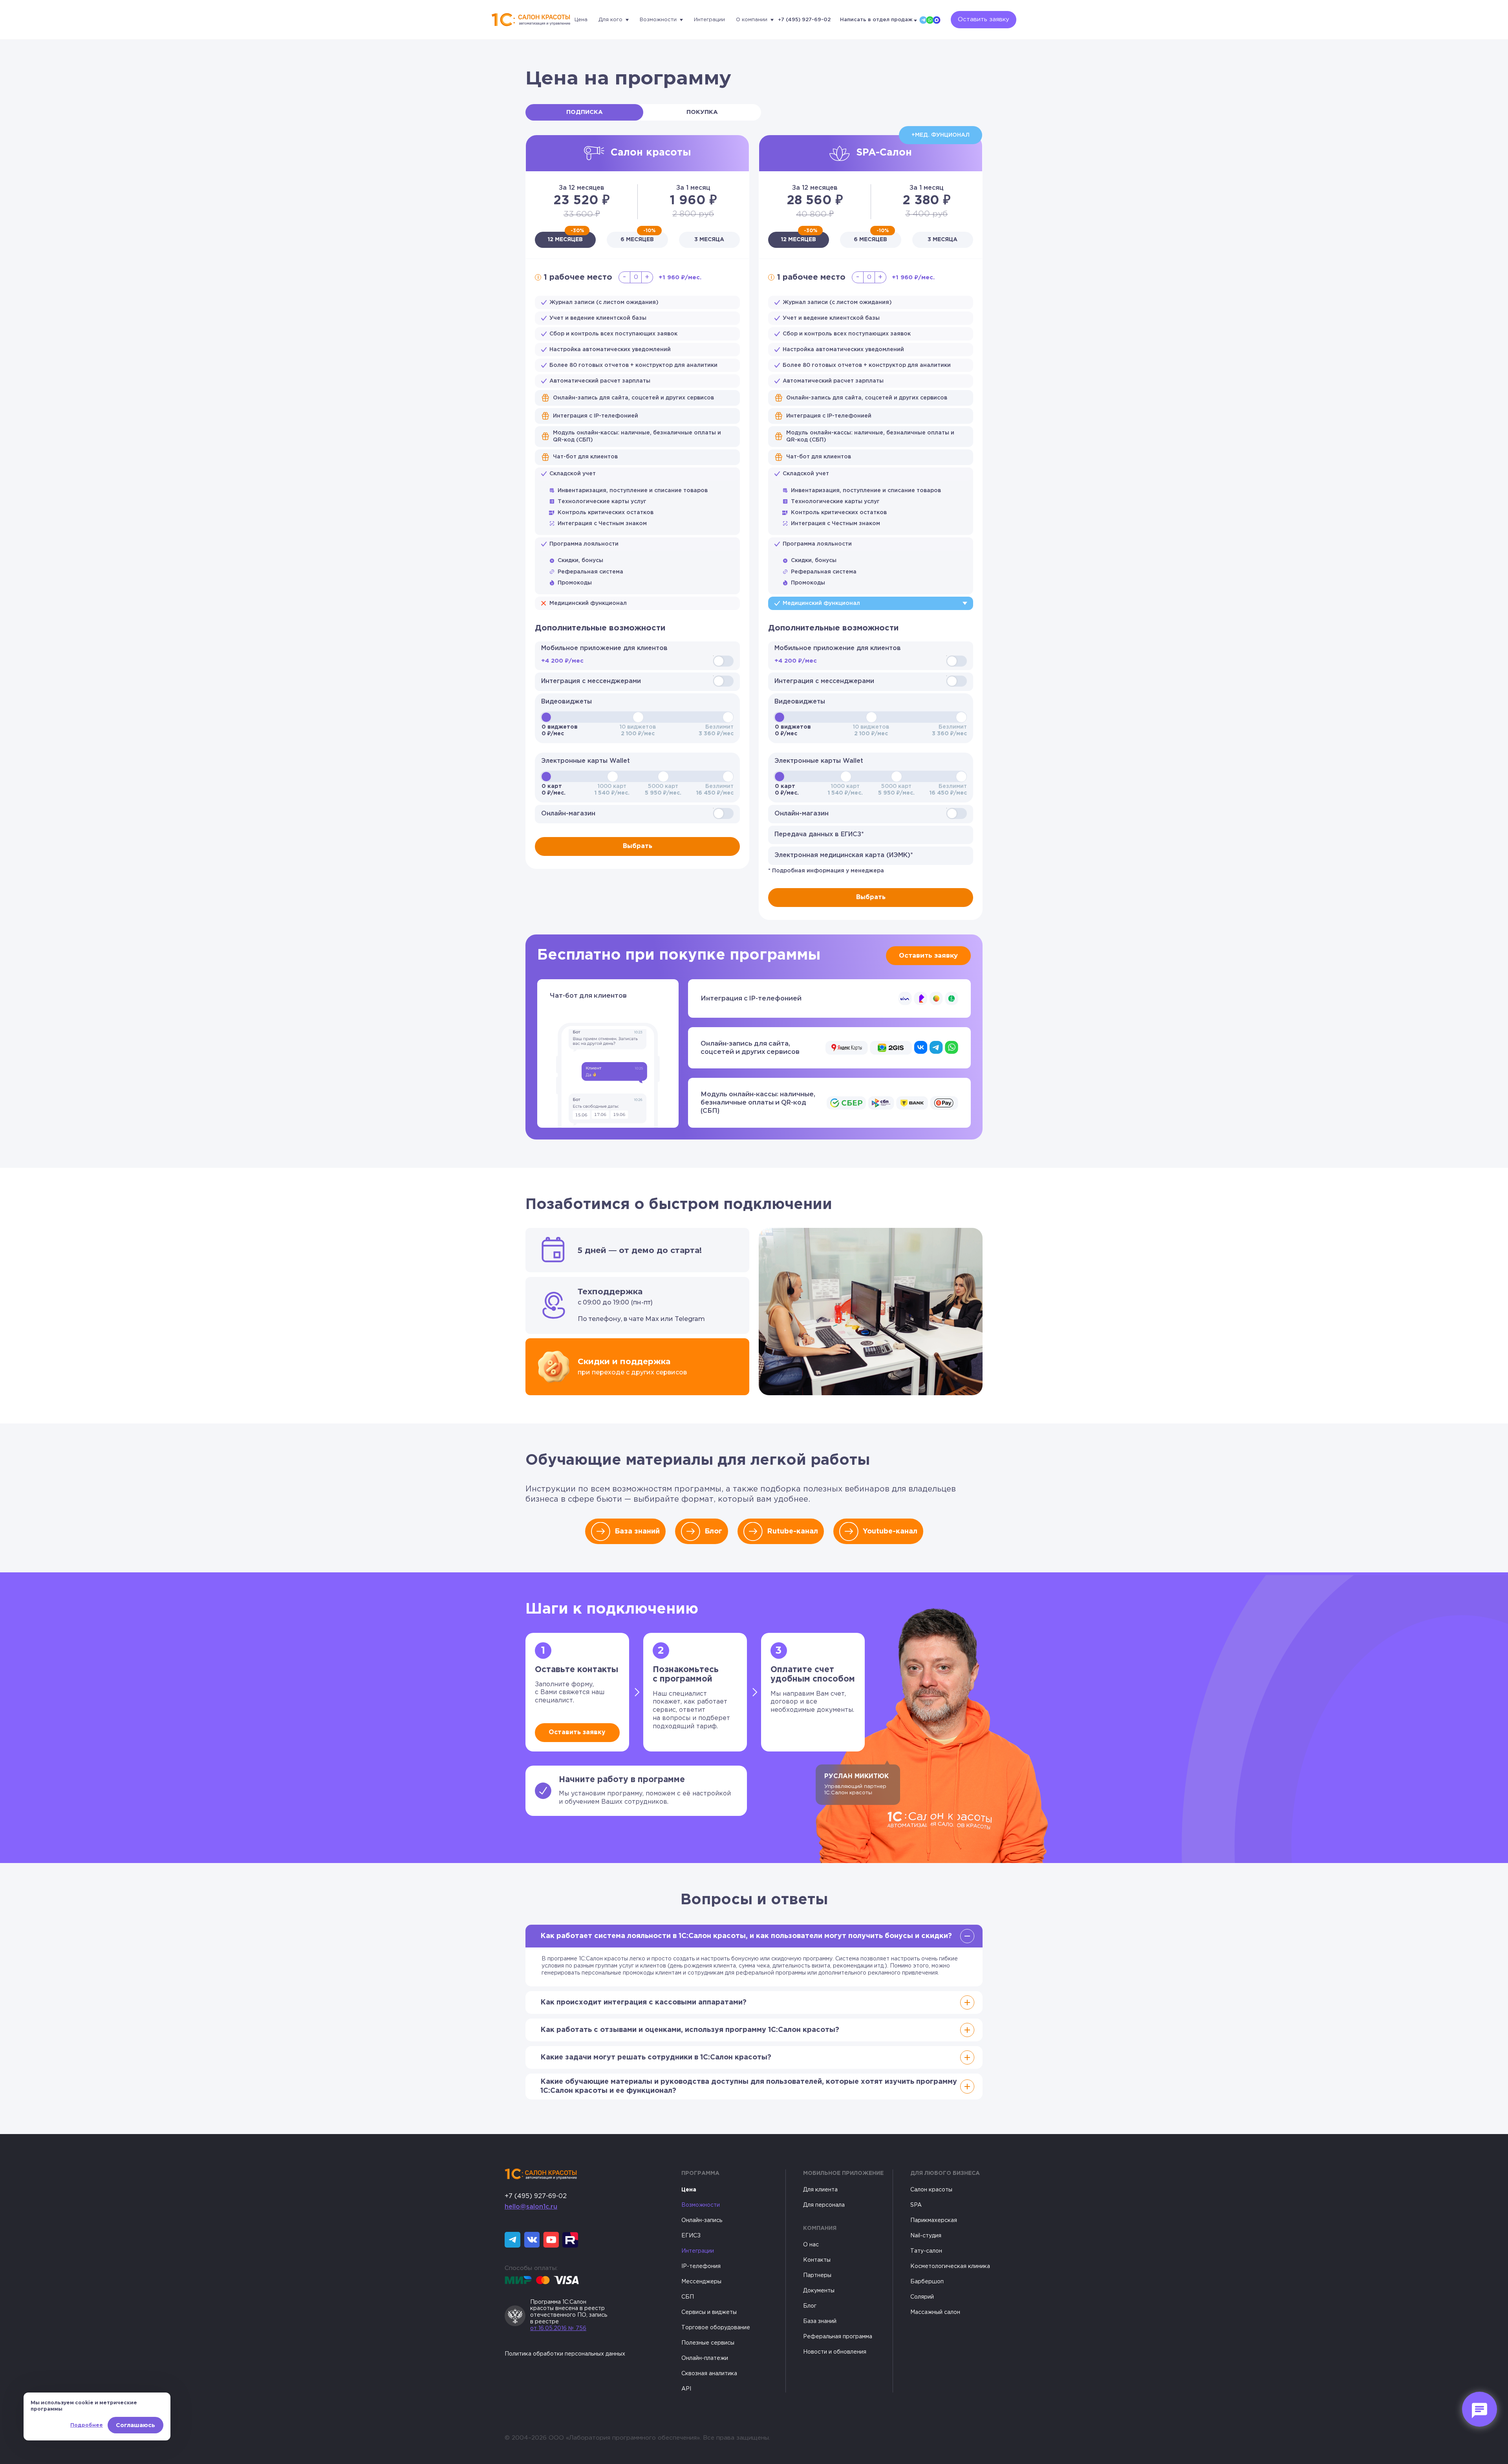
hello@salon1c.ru (531, 2207)
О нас (811, 2245)
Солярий (922, 2297)
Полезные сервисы (708, 2343)
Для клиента (820, 2190)
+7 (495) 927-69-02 (804, 20)
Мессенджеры (701, 2282)
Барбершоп (927, 2282)
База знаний (637, 1532)
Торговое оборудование (716, 2328)
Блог (713, 1532)
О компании (752, 20)
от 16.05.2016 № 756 (558, 2328)
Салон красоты (931, 2190)
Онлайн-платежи (705, 2358)
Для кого (610, 20)
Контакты (817, 2260)
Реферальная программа (838, 2337)
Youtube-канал (890, 1532)
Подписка (585, 112)
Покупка (702, 112)
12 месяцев (566, 237)
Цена (581, 20)
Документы (819, 2291)
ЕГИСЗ (691, 2236)
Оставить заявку (984, 19)
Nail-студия (926, 2236)
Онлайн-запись (702, 2220)
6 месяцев (638, 237)
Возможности (658, 20)
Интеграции (709, 20)
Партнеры (817, 2275)
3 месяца (709, 240)
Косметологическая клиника (950, 2266)
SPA (916, 2205)
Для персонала (824, 2205)
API (686, 2389)
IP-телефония (701, 2266)
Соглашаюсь (135, 2425)
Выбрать (638, 846)
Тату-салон (926, 2251)
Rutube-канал (792, 1532)
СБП (688, 2297)
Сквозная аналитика (709, 2374)
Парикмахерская (934, 2220)
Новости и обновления (835, 2352)
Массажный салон (935, 2312)
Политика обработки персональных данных (565, 2354)
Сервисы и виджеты (709, 2312)
